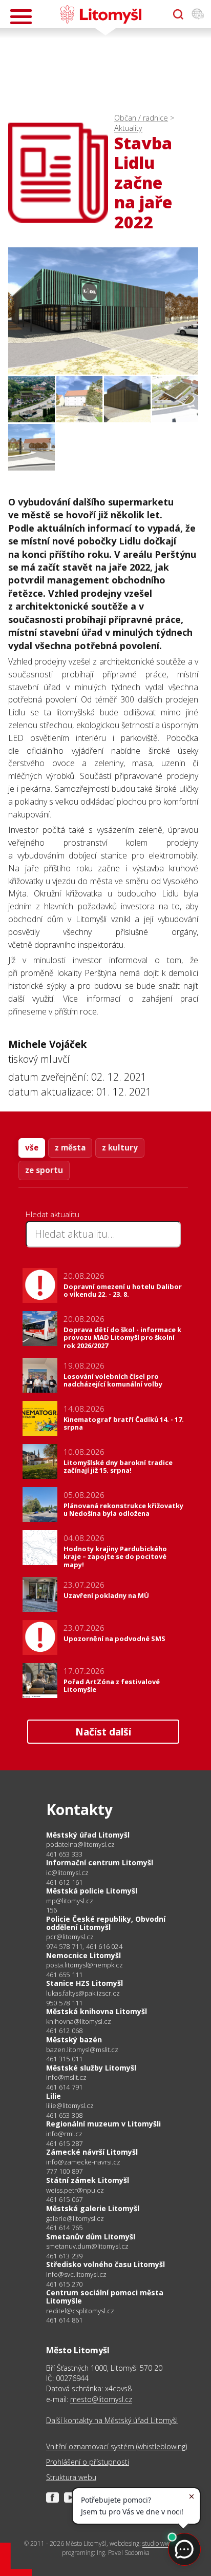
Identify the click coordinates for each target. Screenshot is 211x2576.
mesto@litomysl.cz (101, 2399)
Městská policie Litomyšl (92, 1891)
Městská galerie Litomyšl (93, 2208)
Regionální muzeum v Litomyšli (103, 2124)
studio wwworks (164, 2543)
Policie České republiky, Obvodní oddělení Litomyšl (106, 1923)
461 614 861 (64, 2320)
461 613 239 (64, 2256)
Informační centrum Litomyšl (100, 1862)
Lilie (54, 2096)
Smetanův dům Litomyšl (91, 2237)
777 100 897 (64, 2171)
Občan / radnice (141, 118)
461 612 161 (64, 1882)
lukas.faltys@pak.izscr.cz (83, 1993)
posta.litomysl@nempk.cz (85, 1965)
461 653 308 (64, 2115)
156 (52, 1910)
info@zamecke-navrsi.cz (83, 2162)
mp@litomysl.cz (70, 1901)
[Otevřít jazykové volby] (198, 14)
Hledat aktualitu (52, 1214)
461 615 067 (64, 2199)
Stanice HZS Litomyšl (85, 1983)
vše (32, 1147)
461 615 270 (64, 2284)
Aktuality (128, 128)
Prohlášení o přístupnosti (88, 2462)
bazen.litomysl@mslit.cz (82, 2050)
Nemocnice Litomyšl (83, 1955)
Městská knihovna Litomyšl (97, 2011)
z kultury (120, 1147)
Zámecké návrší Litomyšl (92, 2152)
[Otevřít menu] (21, 17)
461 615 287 (64, 2143)
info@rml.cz (64, 2134)
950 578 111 (64, 2003)
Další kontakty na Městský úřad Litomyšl (112, 2420)
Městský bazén (74, 2040)
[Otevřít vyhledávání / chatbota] (178, 14)
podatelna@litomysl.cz (80, 1845)
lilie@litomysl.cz (70, 2106)
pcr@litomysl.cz (70, 1937)
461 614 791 (64, 2087)
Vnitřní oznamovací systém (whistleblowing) (117, 2446)
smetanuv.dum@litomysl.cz (87, 2246)
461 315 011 (64, 2059)
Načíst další (103, 1732)
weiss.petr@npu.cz (75, 2190)
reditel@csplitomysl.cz (80, 2311)
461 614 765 (64, 2228)
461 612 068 (64, 2031)
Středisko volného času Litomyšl (105, 2264)
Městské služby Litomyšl (91, 2068)
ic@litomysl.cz (67, 1873)
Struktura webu (71, 2477)
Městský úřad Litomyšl (88, 1835)
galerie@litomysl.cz (75, 2219)
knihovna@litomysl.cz (79, 2022)
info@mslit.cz (66, 2077)
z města (70, 1147)
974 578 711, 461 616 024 (84, 1946)
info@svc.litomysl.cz (76, 2275)
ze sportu (44, 1170)
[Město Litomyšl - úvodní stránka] (101, 14)
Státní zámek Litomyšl (88, 2180)
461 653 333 (64, 1854)
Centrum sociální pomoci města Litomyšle (105, 2297)
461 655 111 (64, 1975)
